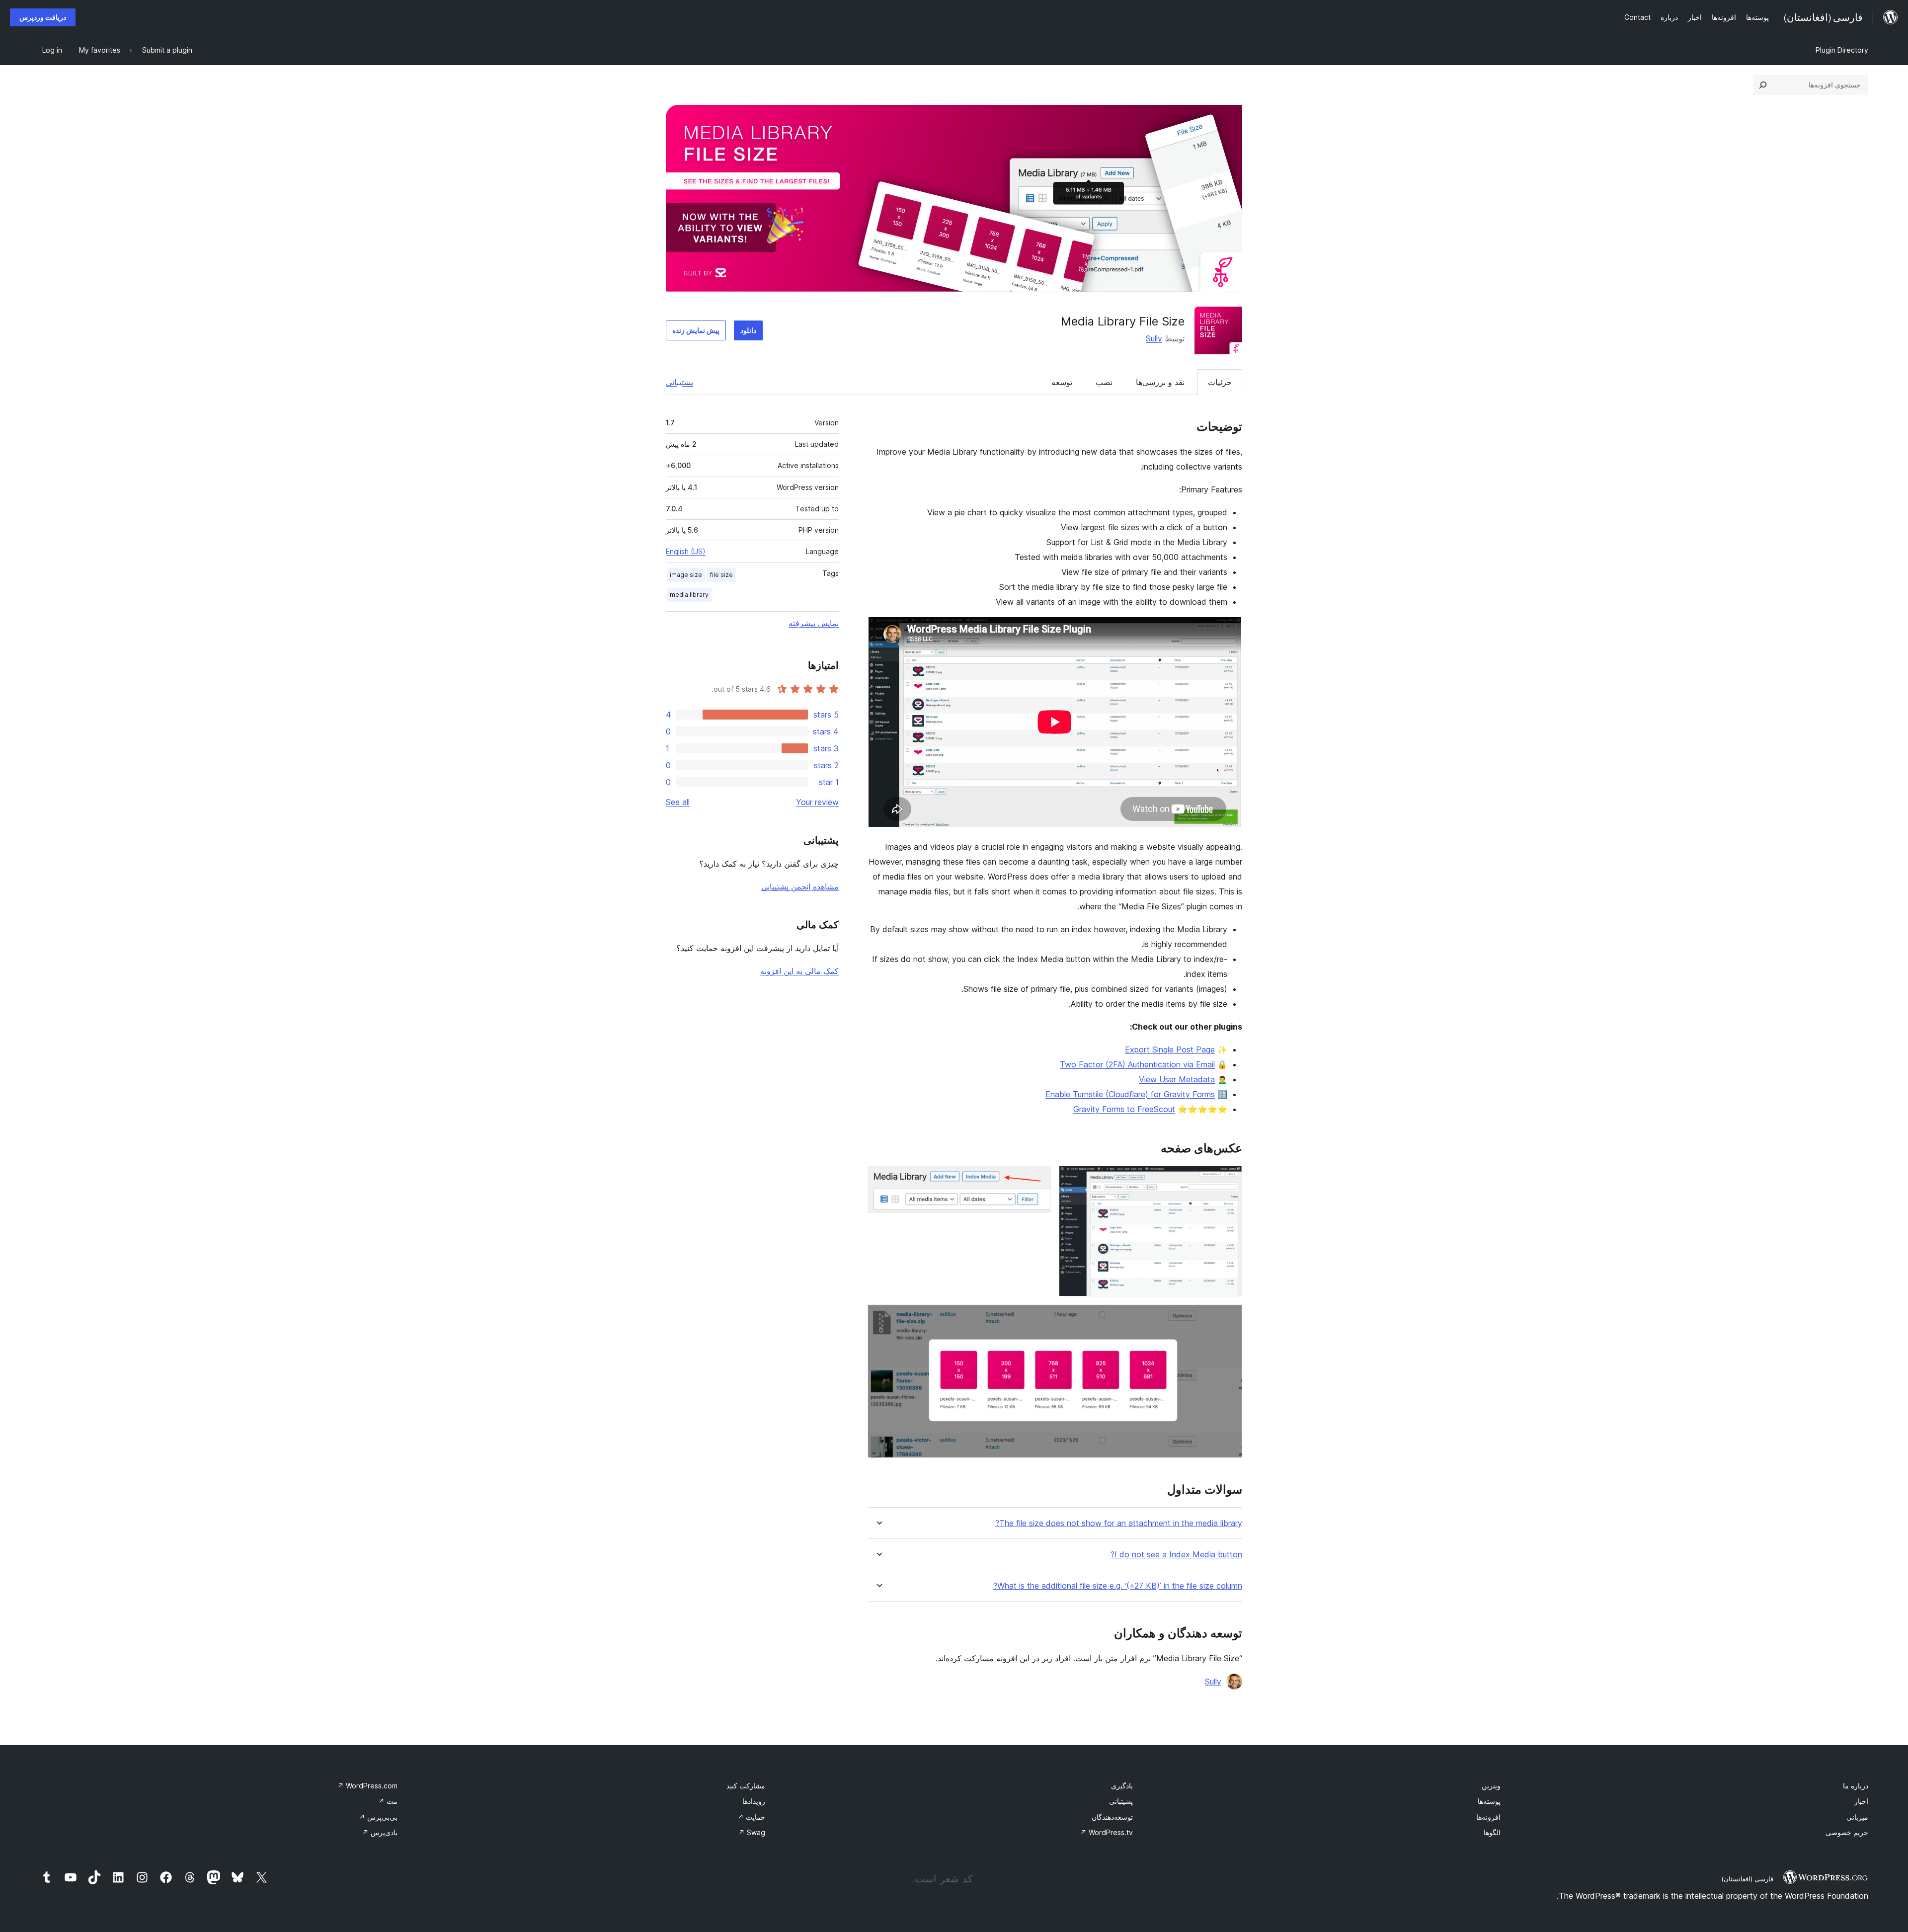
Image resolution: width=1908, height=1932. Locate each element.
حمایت (751, 1817)
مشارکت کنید (746, 1786)
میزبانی (1857, 1817)
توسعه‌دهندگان (1112, 1817)
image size (686, 575)
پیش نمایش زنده (696, 330)
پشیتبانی (1121, 1801)
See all (678, 802)
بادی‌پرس (380, 1832)
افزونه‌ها (1488, 1817)
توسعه (1062, 382)
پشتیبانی (679, 382)
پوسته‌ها (1489, 1801)
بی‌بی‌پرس (378, 1817)
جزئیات (1220, 382)
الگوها (1492, 1832)
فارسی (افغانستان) (1747, 1879)
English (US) (686, 551)
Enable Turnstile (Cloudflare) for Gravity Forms (1130, 1094)
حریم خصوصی (1847, 1832)
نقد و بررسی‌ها (1160, 382)
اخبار (1861, 1801)
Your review (817, 802)
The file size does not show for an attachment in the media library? (1119, 1523)
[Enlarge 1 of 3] (1229, 1179)
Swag (752, 1832)
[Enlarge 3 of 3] (1229, 1318)
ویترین (1491, 1786)
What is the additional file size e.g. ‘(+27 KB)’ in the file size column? (1118, 1586)
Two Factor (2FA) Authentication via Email (1137, 1064)
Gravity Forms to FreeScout (1124, 1109)
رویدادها (754, 1801)
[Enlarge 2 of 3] (1037, 1179)
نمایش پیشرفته (814, 623)
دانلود (748, 330)
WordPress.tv (1107, 1832)
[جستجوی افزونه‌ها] (1763, 85)
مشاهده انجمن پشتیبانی (800, 886)
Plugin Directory (1842, 50)
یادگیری (1122, 1786)
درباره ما (1856, 1786)
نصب (1104, 382)
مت (388, 1801)
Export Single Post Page (1170, 1049)
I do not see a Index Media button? (1176, 1555)
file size (721, 575)
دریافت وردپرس (43, 17)
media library (689, 595)
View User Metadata (1177, 1079)
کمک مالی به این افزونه (799, 971)
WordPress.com (367, 1786)
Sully (1154, 338)
